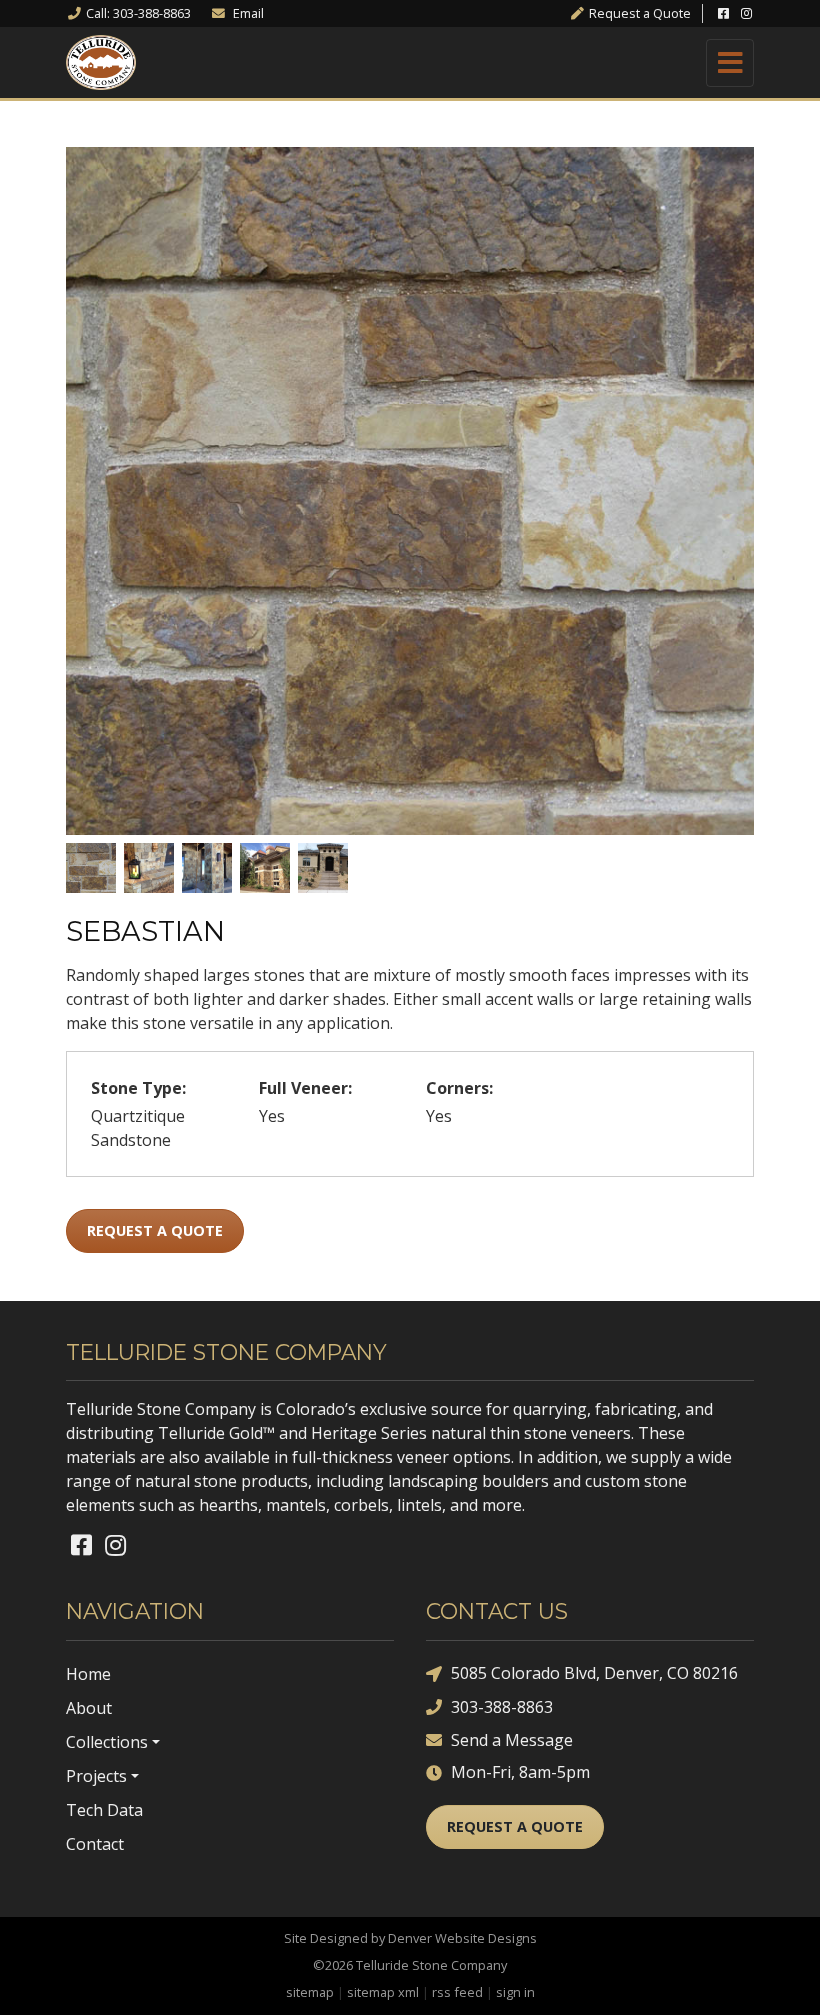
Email (247, 13)
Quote (640, 13)
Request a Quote (155, 1230)
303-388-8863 (502, 1707)
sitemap (310, 1992)
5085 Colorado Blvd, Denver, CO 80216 (594, 1673)
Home (88, 1674)
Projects (96, 1776)
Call (138, 13)
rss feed (457, 1992)
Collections (107, 1742)
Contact (95, 1844)
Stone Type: (138, 1088)
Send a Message (512, 1740)
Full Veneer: (305, 1088)
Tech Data (104, 1810)
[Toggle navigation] (730, 63)
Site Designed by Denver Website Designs (410, 1938)
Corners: (459, 1088)
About (89, 1708)
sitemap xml (383, 1992)
